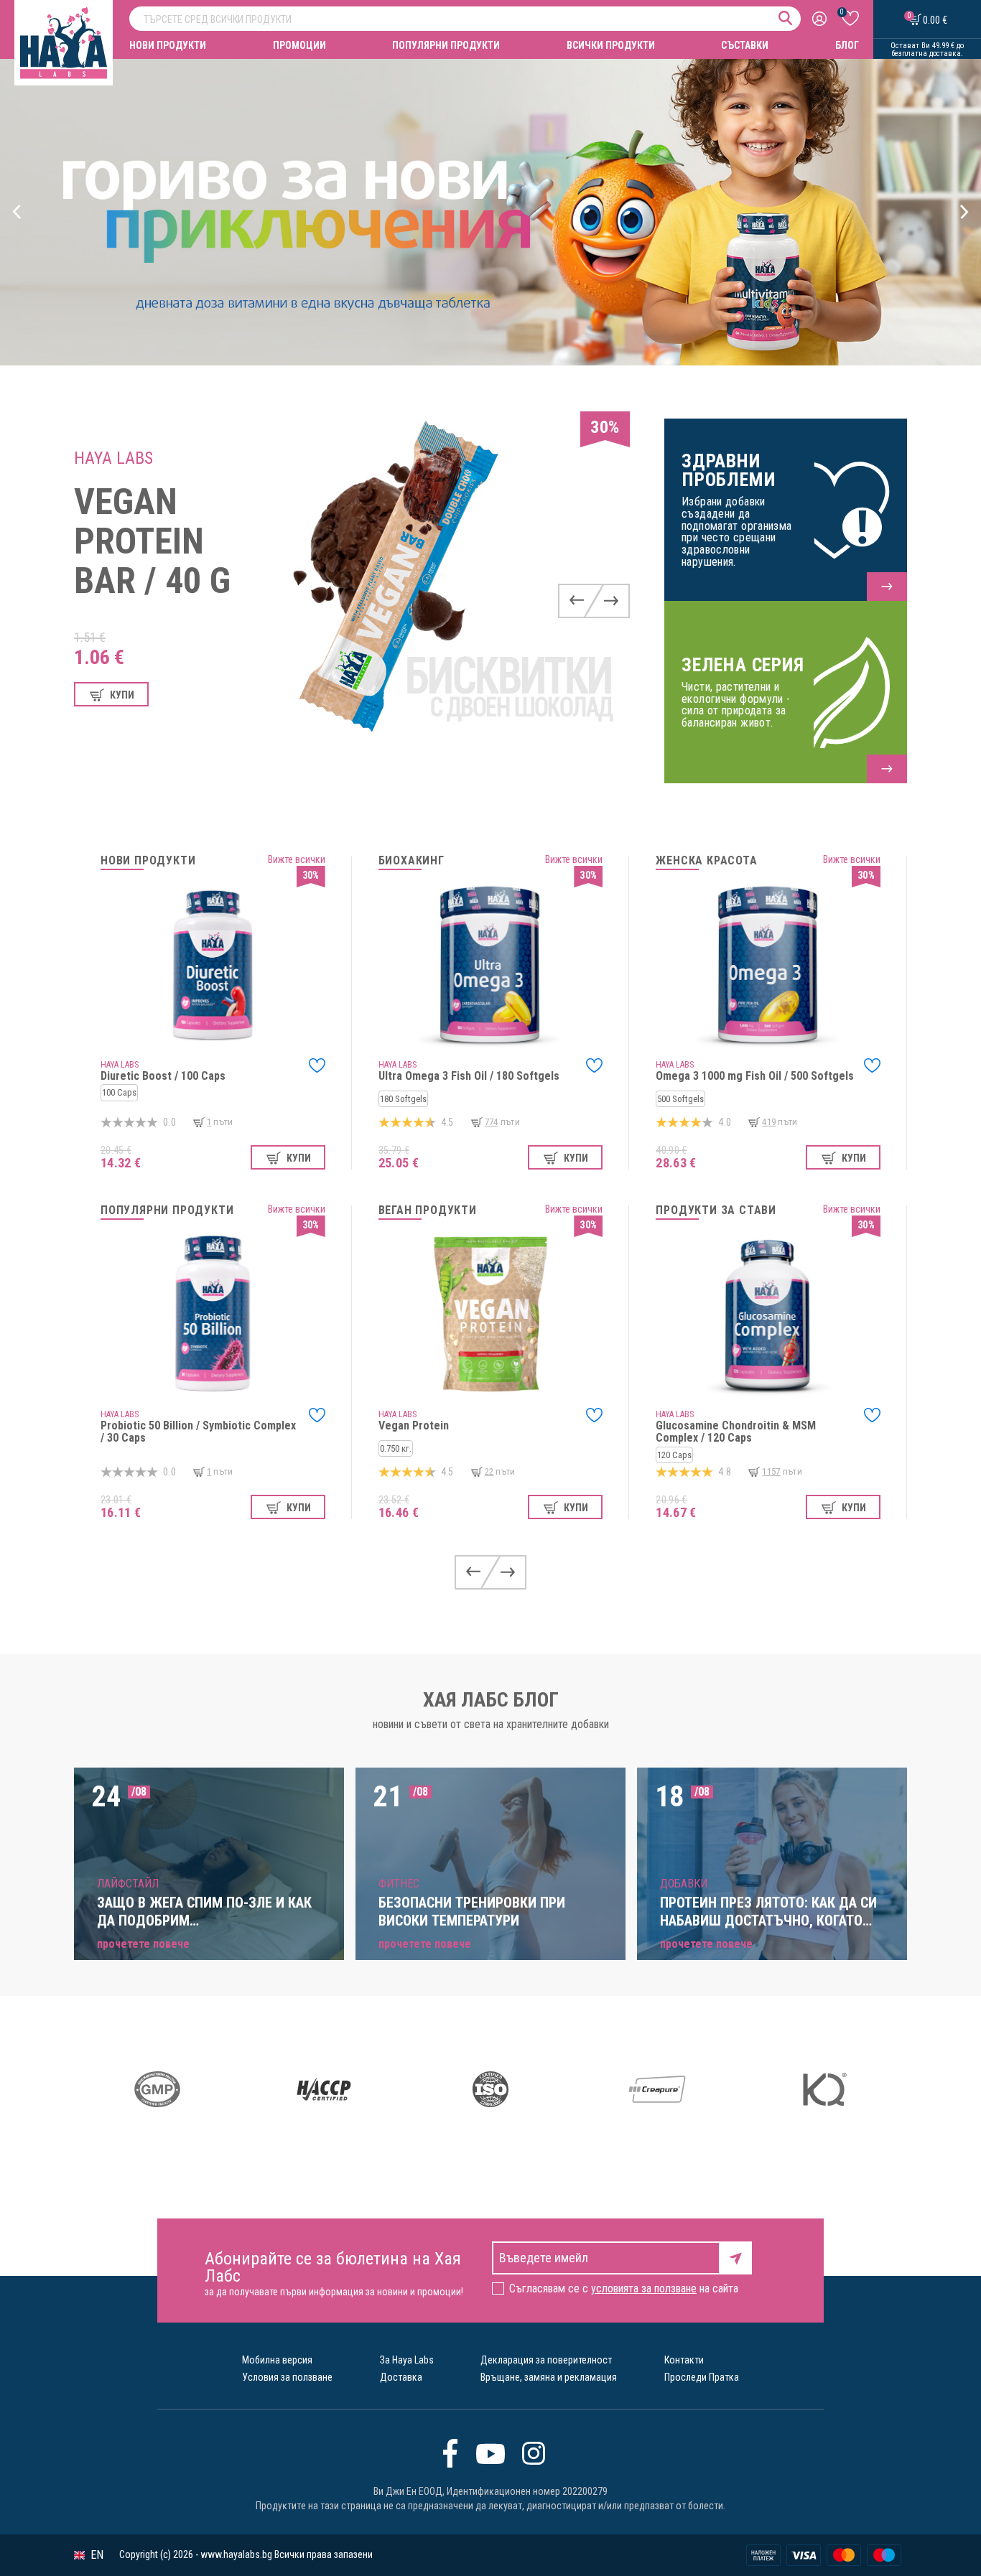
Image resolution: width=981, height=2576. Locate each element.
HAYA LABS (113, 458)
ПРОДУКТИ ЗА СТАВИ (716, 1210)
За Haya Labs (407, 2360)
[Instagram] (534, 2453)
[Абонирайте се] (735, 2257)
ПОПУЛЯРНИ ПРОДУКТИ (446, 45)
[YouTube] (490, 2453)
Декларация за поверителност (546, 2360)
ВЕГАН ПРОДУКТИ (428, 1210)
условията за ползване (644, 2288)
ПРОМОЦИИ (299, 45)
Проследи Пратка (702, 2377)
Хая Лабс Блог (491, 1700)
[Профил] (821, 19)
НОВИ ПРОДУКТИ (168, 45)
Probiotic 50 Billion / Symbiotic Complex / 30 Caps (198, 1432)
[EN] (79, 2556)
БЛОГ (847, 45)
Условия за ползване (287, 2377)
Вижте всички (297, 859)
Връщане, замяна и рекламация (549, 2377)
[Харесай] (317, 1065)
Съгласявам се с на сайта (624, 2288)
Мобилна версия (277, 2360)
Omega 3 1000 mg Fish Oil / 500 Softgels (755, 1076)
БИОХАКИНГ (412, 861)
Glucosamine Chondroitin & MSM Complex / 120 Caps (736, 1432)
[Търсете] (785, 18)
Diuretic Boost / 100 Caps (163, 1076)
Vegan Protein (414, 1425)
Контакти (684, 2360)
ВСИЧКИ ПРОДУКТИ (611, 45)
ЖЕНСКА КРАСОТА (706, 861)
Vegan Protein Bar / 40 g (152, 541)
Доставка (401, 2377)
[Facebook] (450, 2453)
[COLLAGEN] (490, 212)
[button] (17, 212)
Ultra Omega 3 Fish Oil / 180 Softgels (469, 1076)
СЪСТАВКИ (745, 45)
